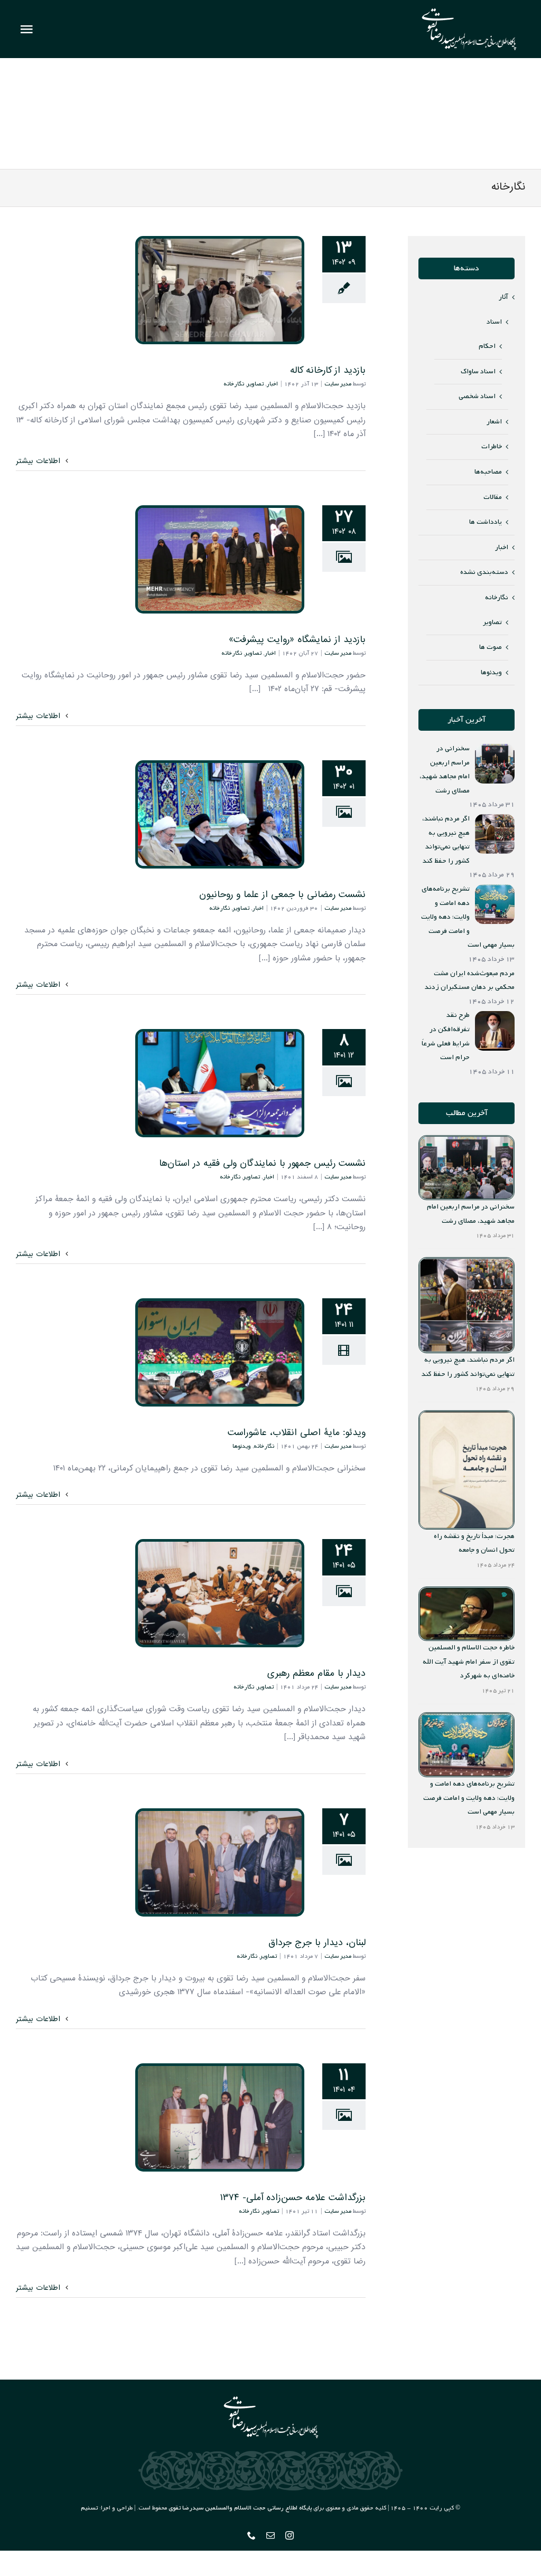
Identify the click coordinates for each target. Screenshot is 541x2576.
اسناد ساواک (478, 371)
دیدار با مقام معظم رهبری (220, 1593)
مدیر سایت (338, 384)
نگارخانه (234, 384)
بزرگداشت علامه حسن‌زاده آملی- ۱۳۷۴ (220, 2117)
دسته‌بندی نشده (484, 572)
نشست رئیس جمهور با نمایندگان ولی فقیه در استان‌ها (220, 1083)
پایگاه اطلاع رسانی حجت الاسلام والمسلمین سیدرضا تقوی (240, 2508)
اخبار (272, 384)
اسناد (494, 322)
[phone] (251, 2535)
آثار (503, 297)
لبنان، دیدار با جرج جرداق (220, 1862)
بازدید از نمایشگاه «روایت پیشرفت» (220, 559)
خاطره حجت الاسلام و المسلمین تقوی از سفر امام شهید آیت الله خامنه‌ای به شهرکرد (469, 1662)
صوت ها (491, 647)
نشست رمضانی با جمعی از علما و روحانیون (220, 814)
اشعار (494, 422)
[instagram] (290, 2535)
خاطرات (492, 446)
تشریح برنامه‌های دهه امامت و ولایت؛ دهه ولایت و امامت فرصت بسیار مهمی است (469, 1798)
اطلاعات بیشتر (39, 461)
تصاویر (255, 384)
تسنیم (89, 2508)
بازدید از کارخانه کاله (220, 290)
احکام (487, 346)
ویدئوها (242, 1446)
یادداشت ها (486, 522)
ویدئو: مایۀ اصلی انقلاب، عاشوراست (220, 1352)
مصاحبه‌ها (488, 472)
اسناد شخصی (477, 396)
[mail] (270, 2535)
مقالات (493, 497)
